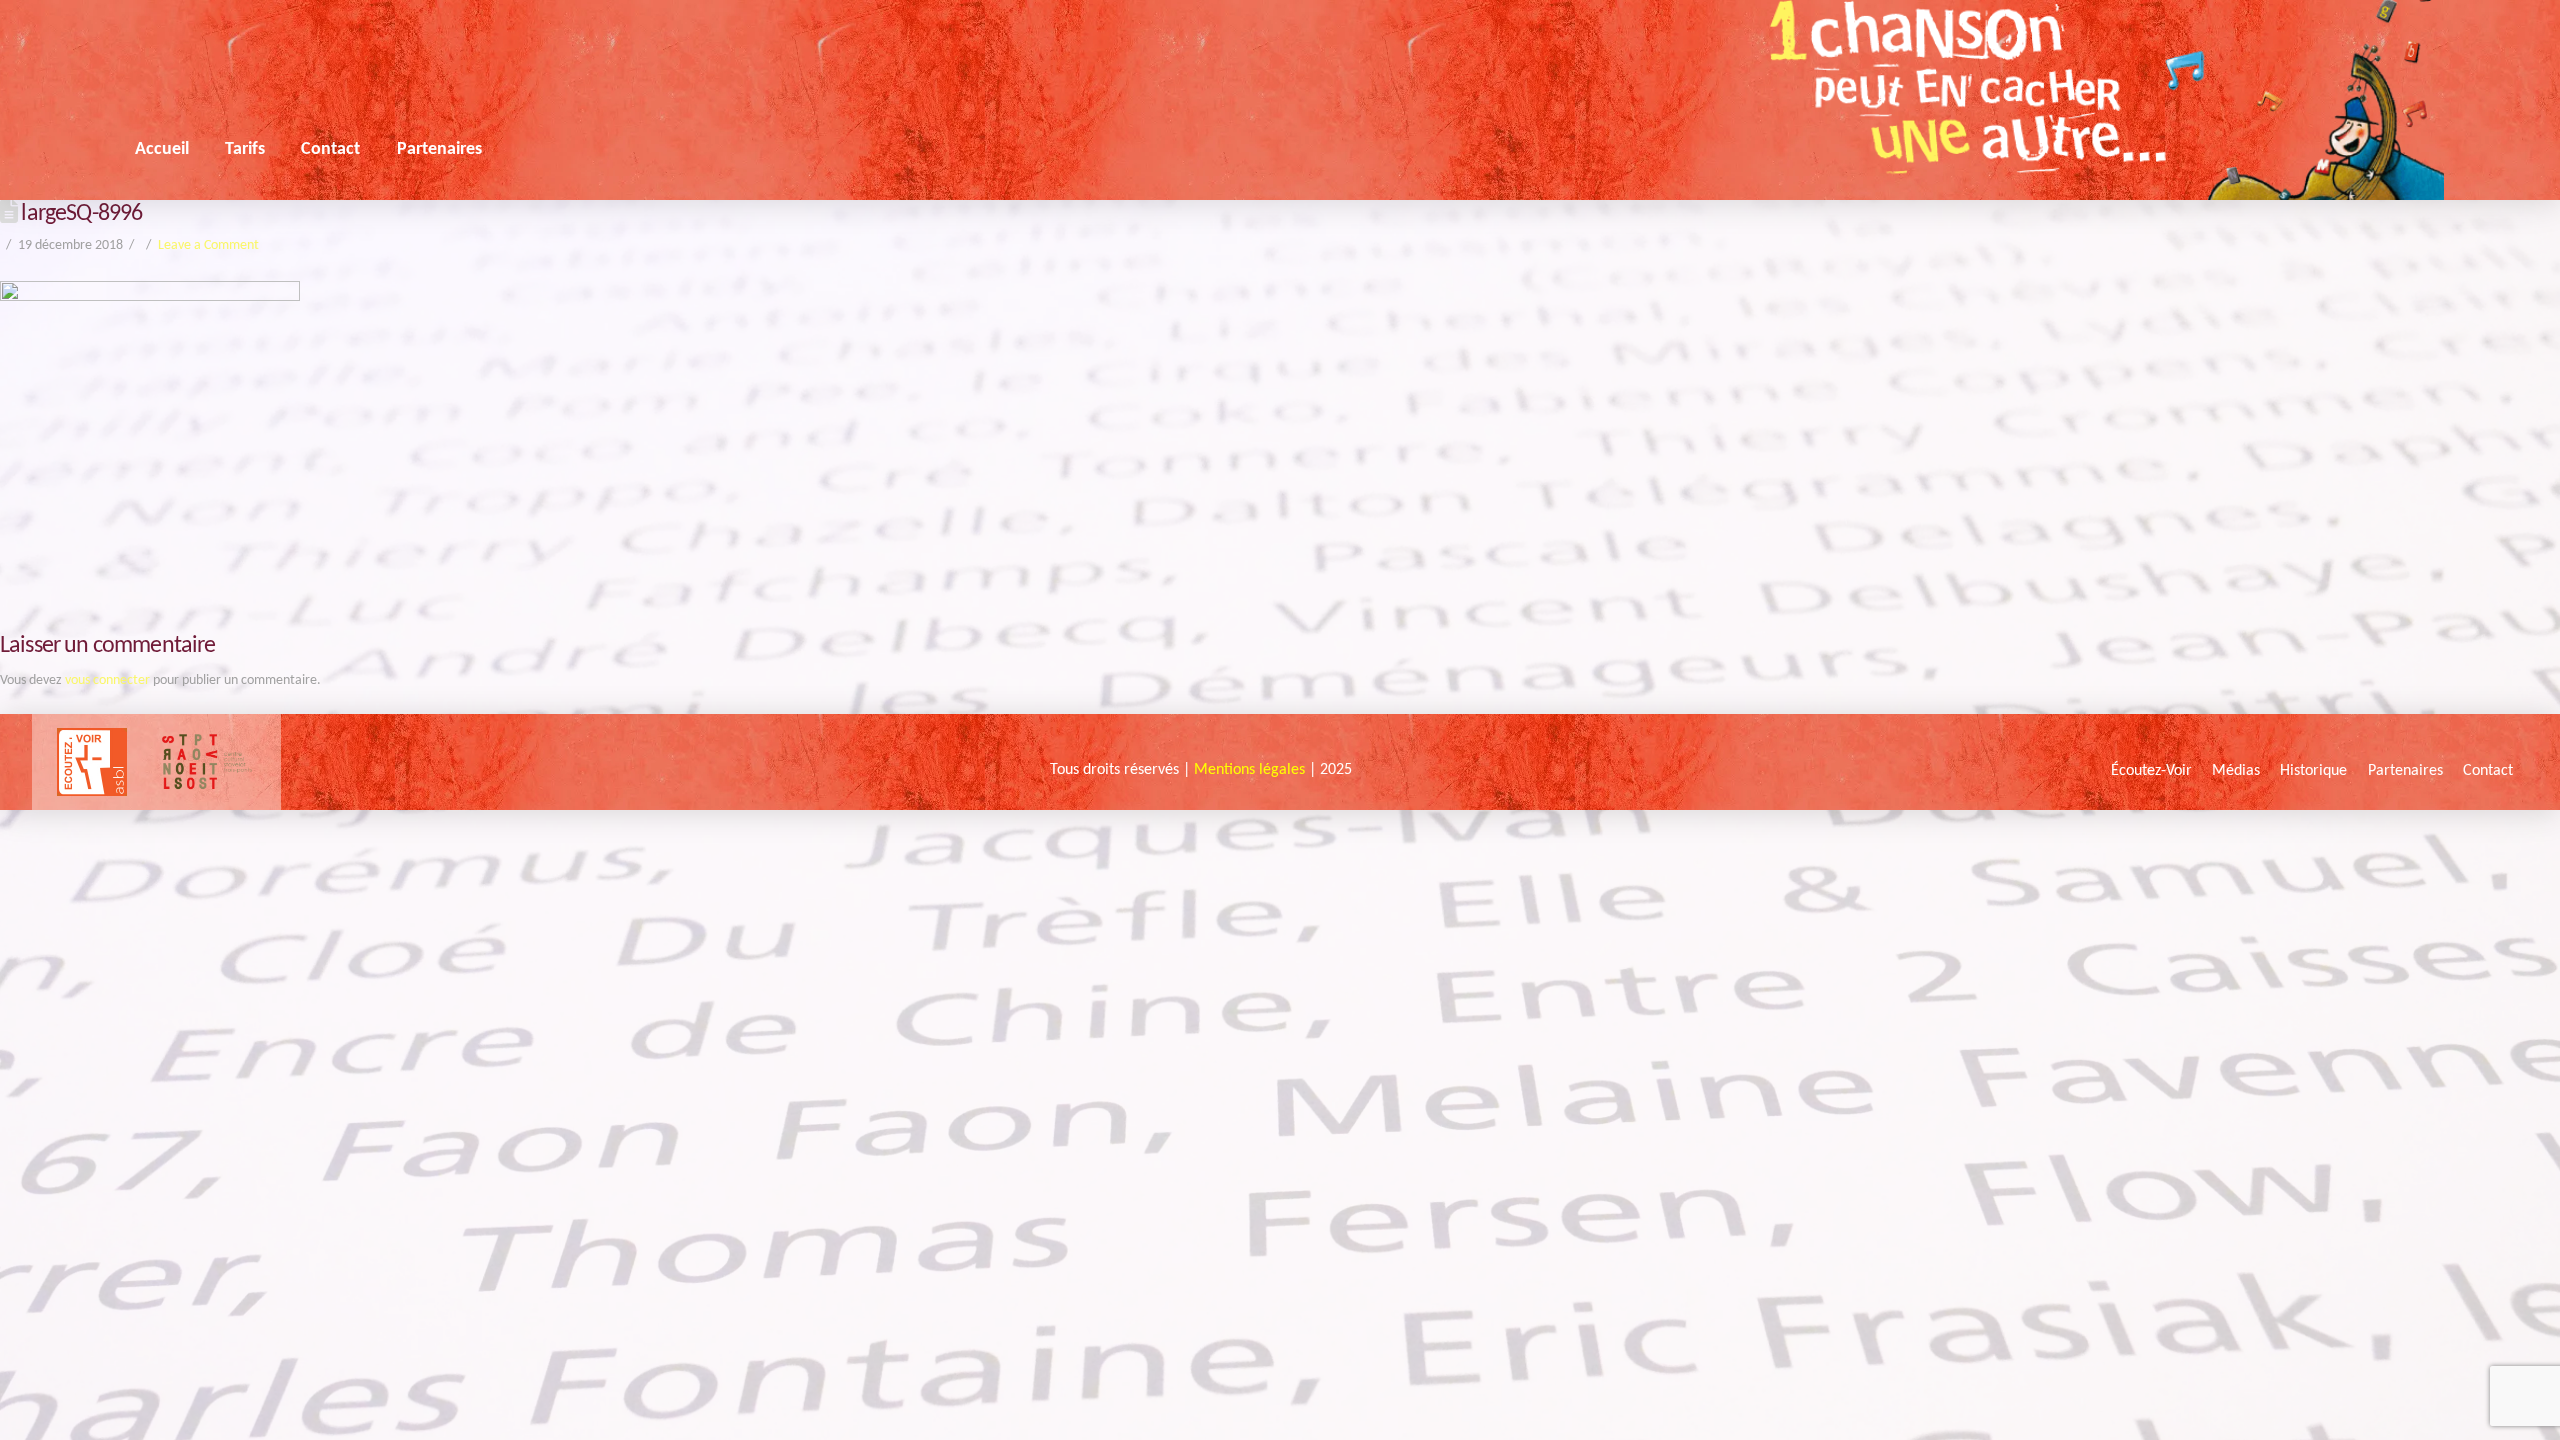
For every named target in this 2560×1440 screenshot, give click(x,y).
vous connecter (107, 680)
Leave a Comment (208, 245)
